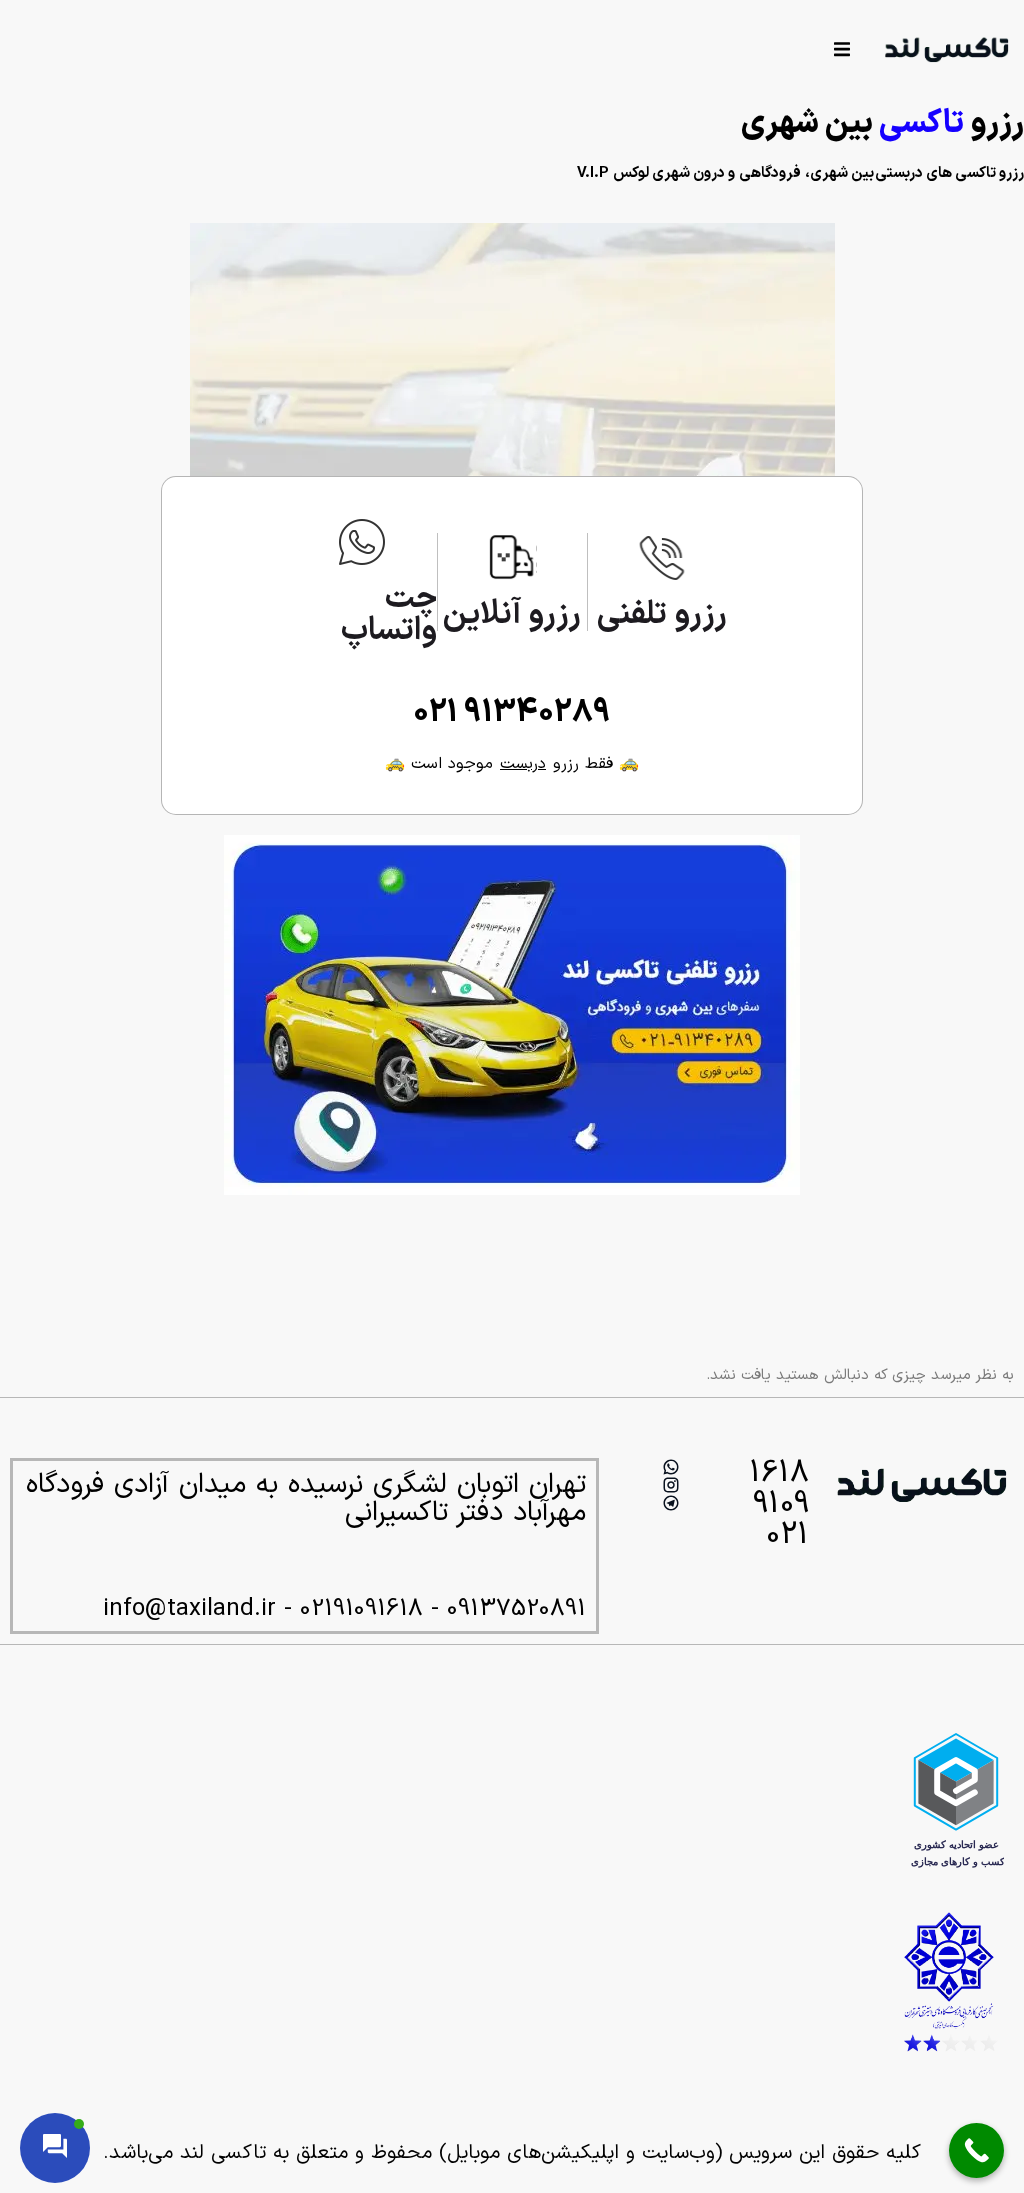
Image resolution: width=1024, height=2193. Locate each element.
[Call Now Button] (976, 2150)
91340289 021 (512, 713)
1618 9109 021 (779, 1504)
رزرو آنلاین (512, 615)
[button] (841, 48)
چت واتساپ (389, 615)
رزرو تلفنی (662, 615)
